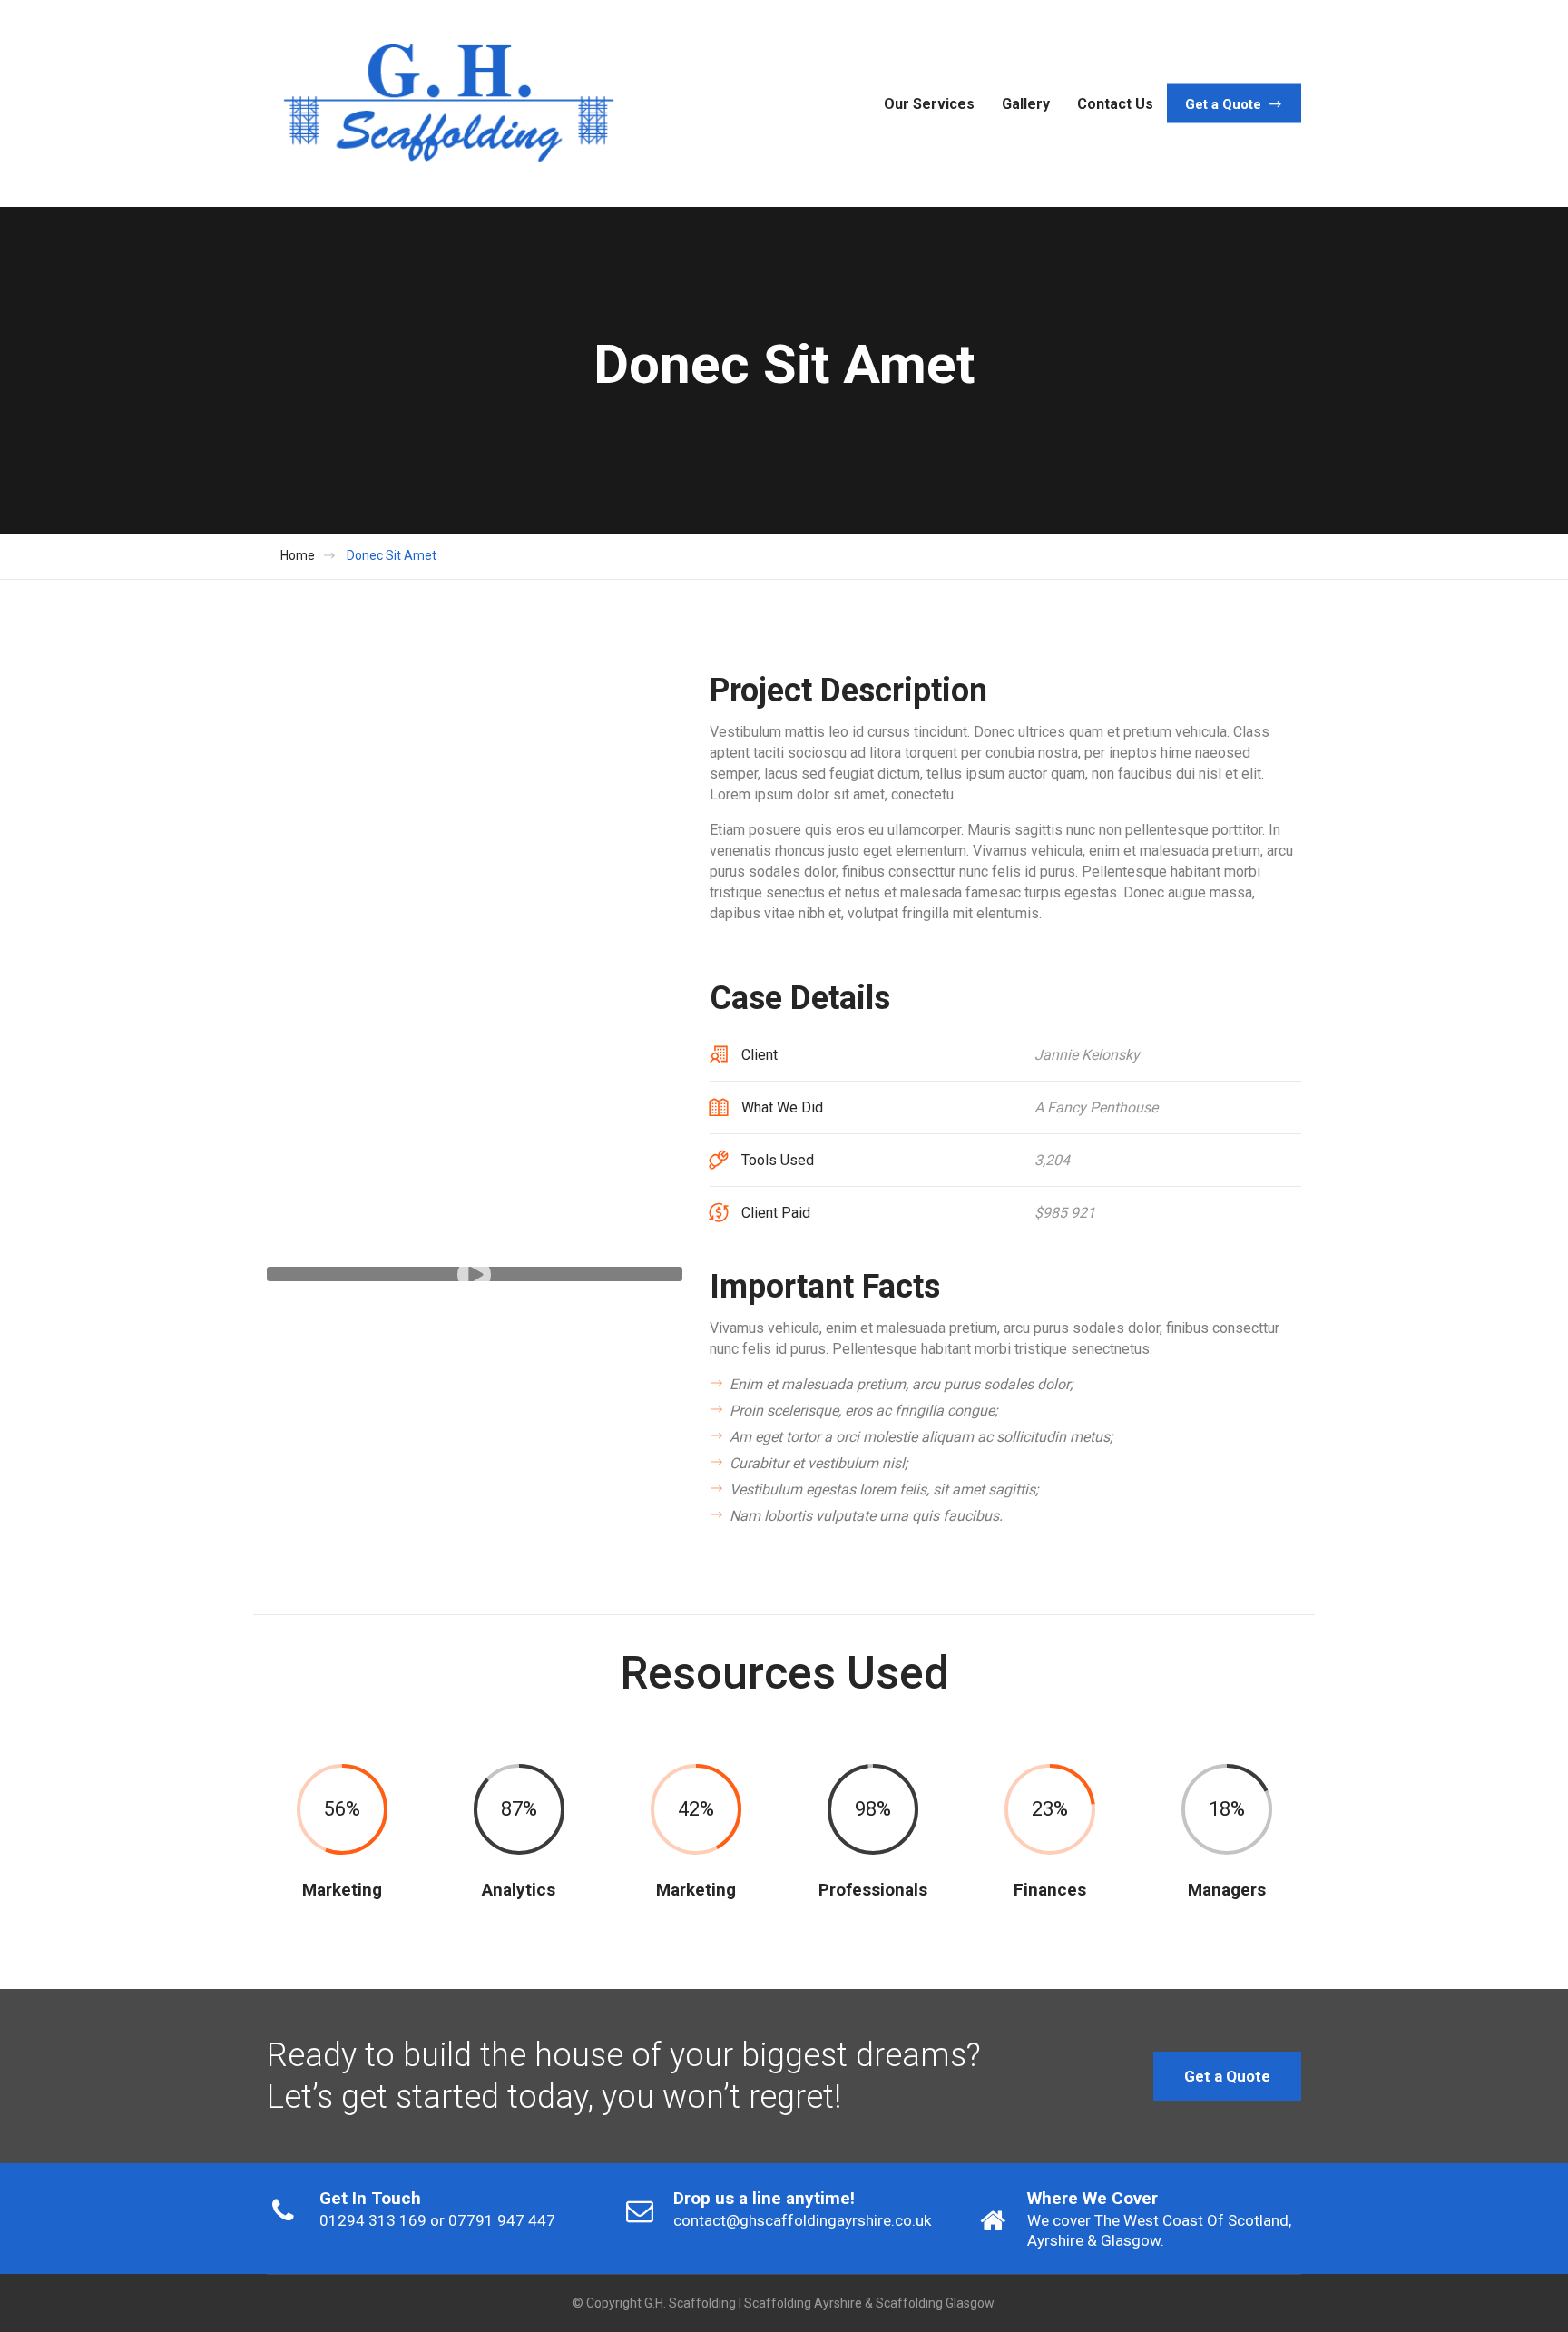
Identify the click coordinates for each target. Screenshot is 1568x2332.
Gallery (1026, 103)
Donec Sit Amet (392, 555)
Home (298, 555)
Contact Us (1115, 103)
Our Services (929, 103)
